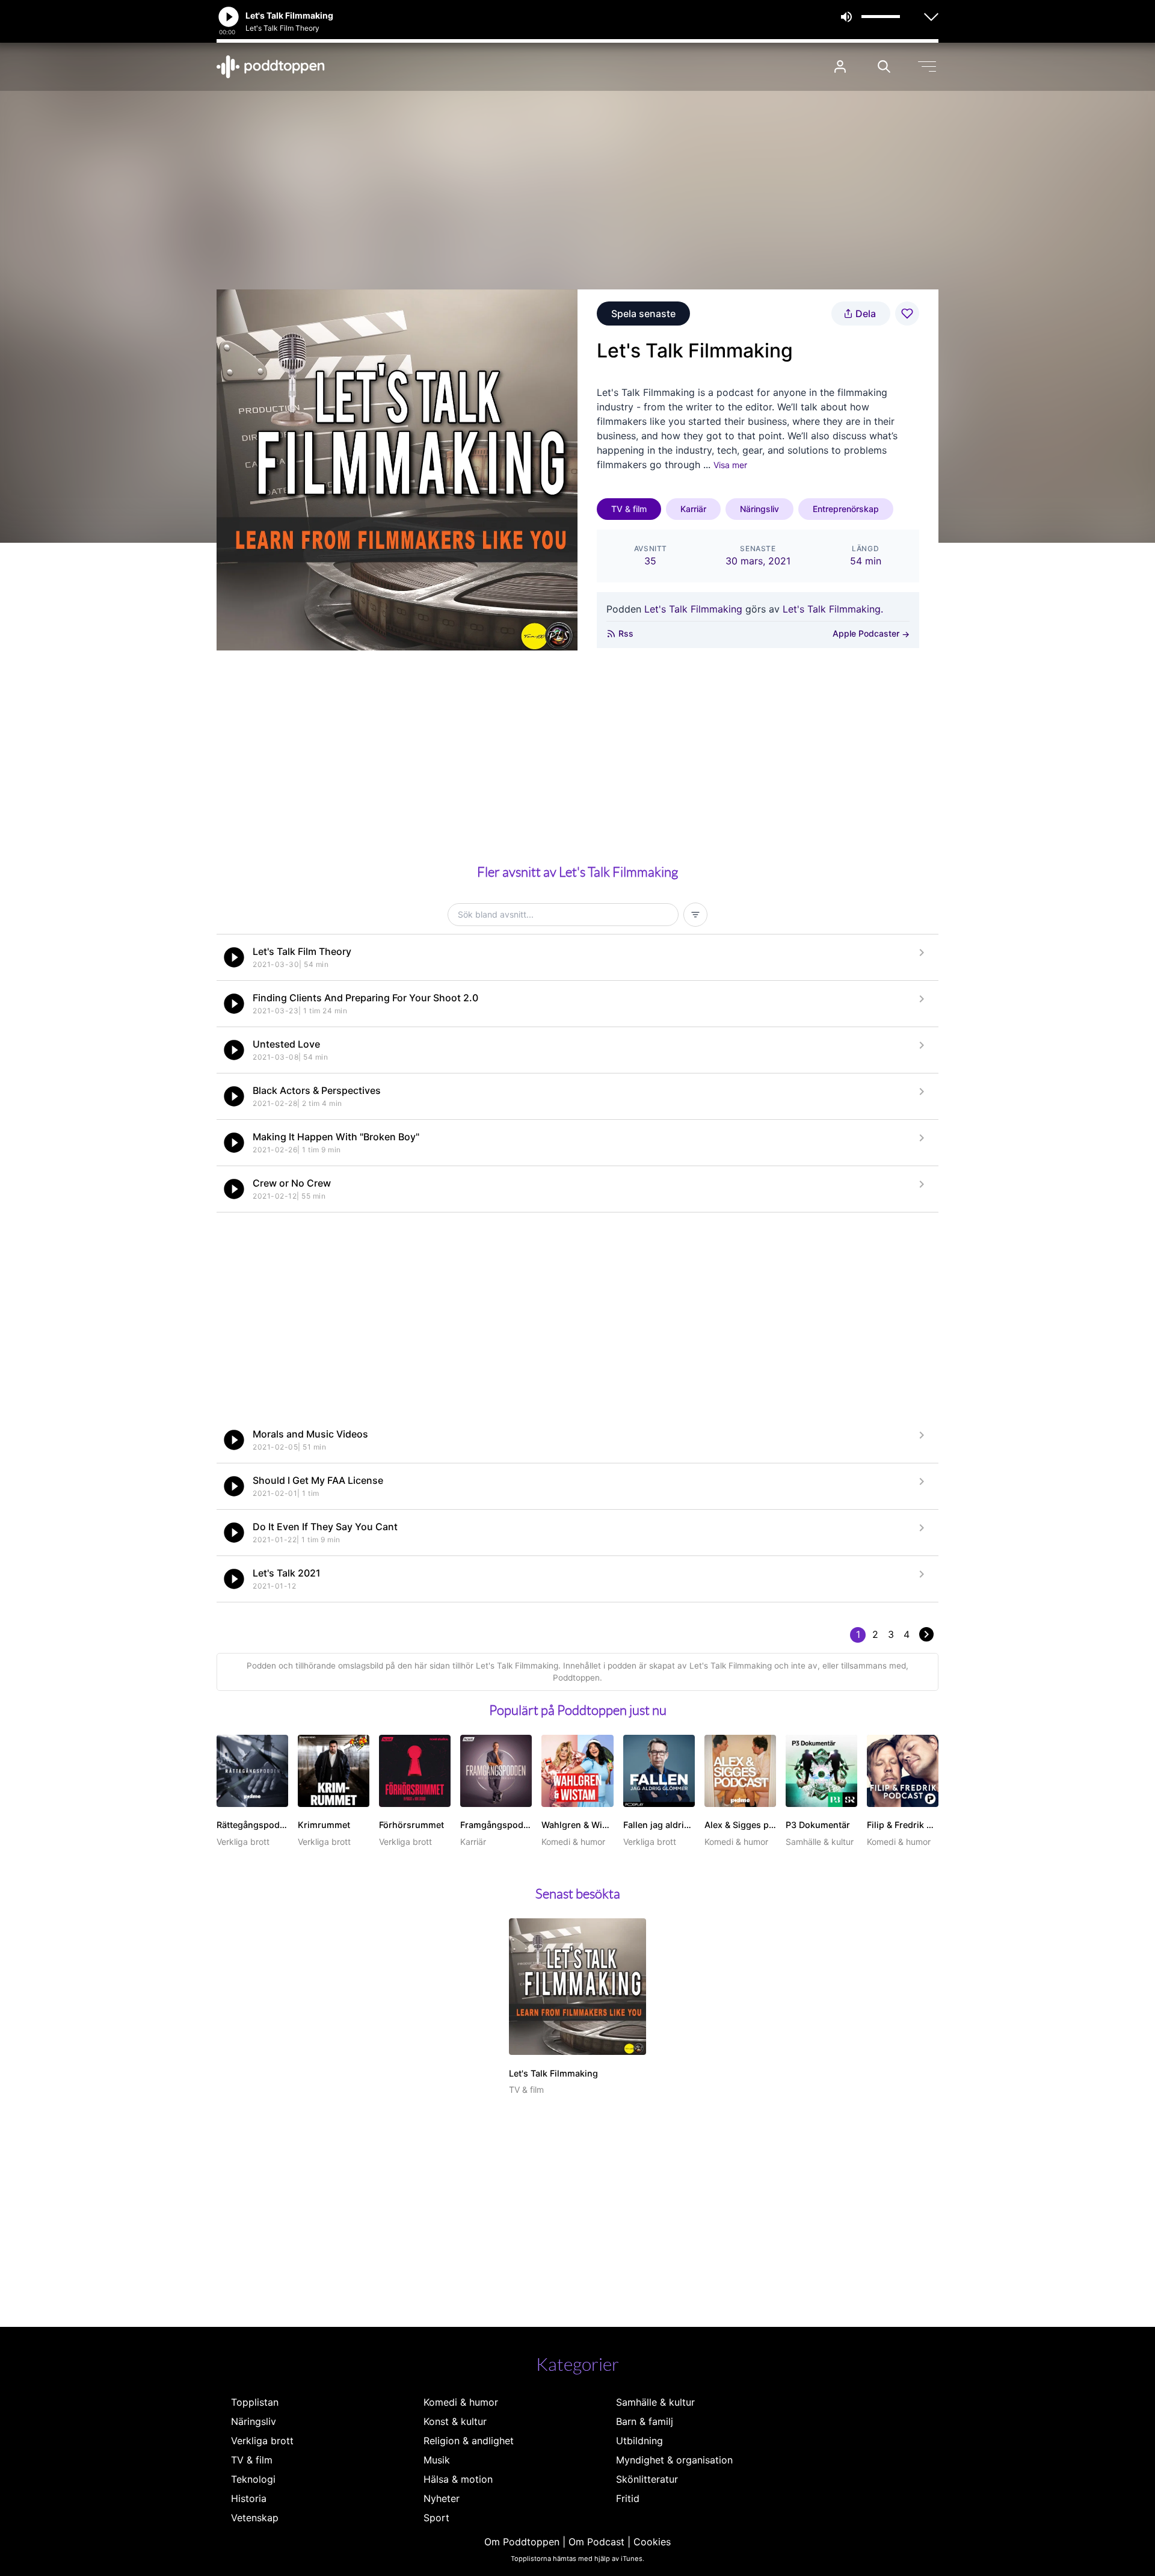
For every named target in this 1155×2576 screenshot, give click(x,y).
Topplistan (255, 2402)
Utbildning (639, 2441)
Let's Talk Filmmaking (693, 609)
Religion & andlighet (469, 2441)
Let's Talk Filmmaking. (833, 609)
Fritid (628, 2498)
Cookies (652, 2542)
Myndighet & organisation (674, 2460)
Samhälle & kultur (655, 2402)
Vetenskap (255, 2518)
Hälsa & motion (458, 2479)
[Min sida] (840, 66)
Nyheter (442, 2498)
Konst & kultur (455, 2421)
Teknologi (253, 2479)
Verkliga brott (262, 2441)
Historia (249, 2498)
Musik (437, 2460)
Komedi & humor (461, 2402)
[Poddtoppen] (271, 67)
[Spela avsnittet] (234, 957)
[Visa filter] (695, 915)
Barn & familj (645, 2421)
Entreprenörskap (846, 509)
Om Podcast (596, 2542)
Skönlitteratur (647, 2479)
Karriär (693, 509)
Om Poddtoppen (522, 2542)
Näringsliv (759, 509)
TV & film (629, 509)
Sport (436, 2518)
